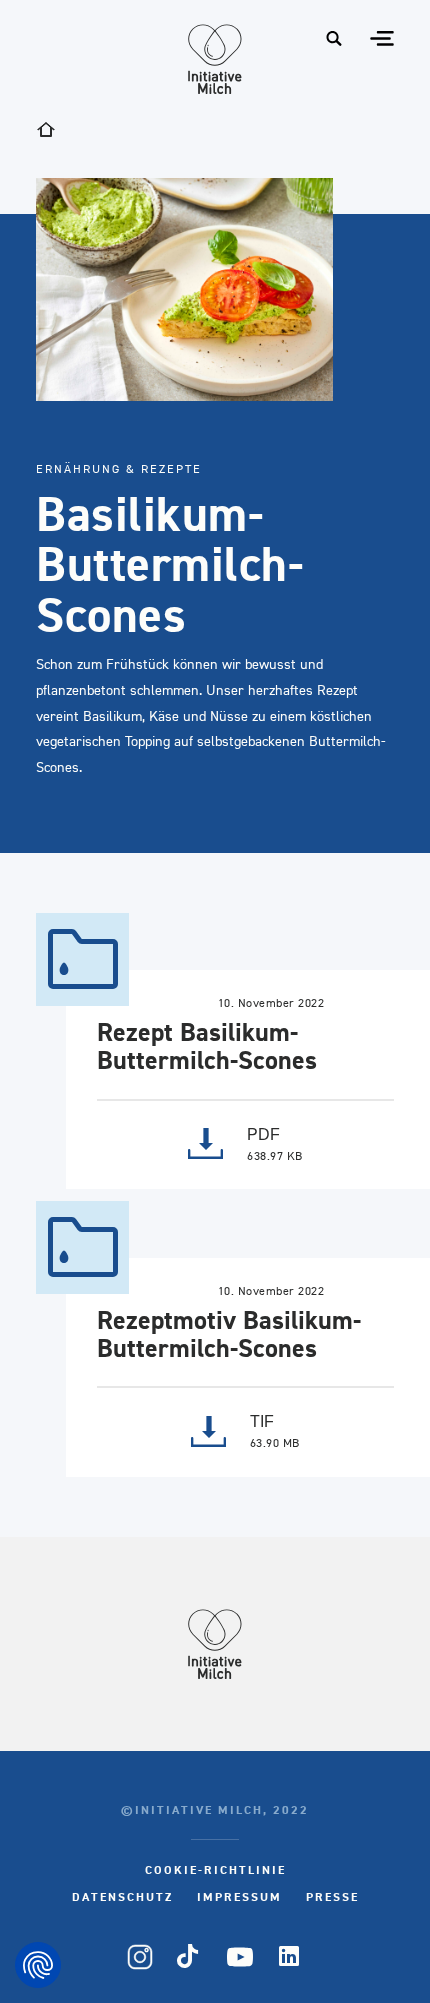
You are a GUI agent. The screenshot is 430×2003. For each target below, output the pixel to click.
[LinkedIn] (290, 1957)
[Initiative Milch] (215, 59)
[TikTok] (190, 1957)
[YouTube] (240, 1957)
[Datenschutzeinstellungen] (38, 1965)
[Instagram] (140, 1957)
